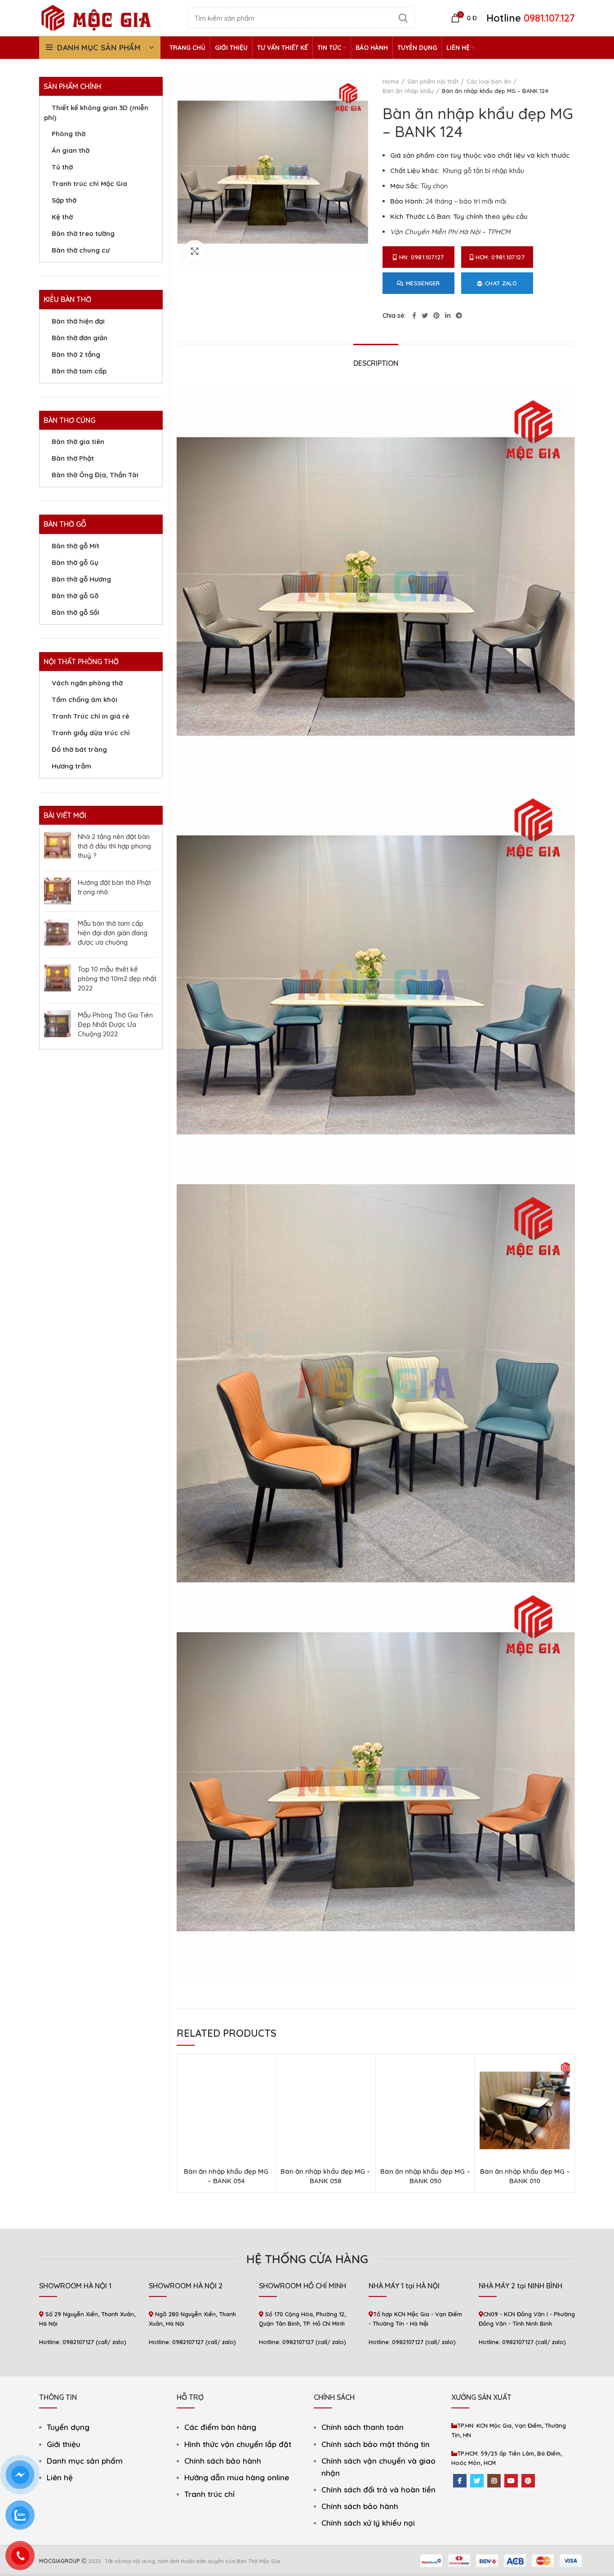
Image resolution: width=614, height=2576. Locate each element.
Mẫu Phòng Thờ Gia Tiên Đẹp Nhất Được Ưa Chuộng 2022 (115, 1024)
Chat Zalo (501, 283)
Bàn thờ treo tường (83, 233)
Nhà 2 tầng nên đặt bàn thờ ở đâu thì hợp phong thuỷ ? (114, 846)
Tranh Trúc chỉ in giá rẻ (91, 716)
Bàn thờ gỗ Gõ (75, 596)
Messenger (423, 283)
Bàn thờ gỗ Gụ (75, 562)
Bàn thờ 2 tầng (76, 354)
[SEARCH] (403, 18)
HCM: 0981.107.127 (500, 257)
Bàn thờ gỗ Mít (76, 546)
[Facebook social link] (414, 315)
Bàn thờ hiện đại (78, 321)
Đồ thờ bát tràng (79, 749)
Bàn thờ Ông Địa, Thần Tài (95, 475)
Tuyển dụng (68, 2427)
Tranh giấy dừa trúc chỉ (91, 733)
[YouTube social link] (511, 2481)
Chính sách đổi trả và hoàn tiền (378, 2489)
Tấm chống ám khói (85, 700)
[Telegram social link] (459, 315)
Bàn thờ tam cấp (79, 371)
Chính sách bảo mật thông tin (376, 2444)
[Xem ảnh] (195, 251)
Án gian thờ (71, 150)
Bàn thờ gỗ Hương (81, 579)
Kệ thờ (62, 217)
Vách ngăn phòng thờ (87, 683)
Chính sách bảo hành (223, 2461)
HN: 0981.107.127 (422, 257)
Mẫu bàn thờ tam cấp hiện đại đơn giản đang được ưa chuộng (113, 933)
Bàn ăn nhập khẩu (408, 91)
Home (391, 81)
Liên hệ (60, 2477)
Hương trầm (71, 766)
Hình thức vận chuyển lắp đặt (238, 2444)
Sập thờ (64, 200)
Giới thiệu (64, 2444)
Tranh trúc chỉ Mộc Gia (89, 184)
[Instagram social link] (494, 2481)
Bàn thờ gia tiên (78, 442)
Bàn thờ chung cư (81, 250)
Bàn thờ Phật (73, 458)
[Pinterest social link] (436, 315)
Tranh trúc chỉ (209, 2494)
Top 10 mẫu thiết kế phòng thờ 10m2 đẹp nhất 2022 (117, 979)
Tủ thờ (62, 167)
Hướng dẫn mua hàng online (237, 2477)
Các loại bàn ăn (489, 81)
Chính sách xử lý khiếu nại (368, 2523)
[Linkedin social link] (448, 315)
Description (376, 363)
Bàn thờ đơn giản (80, 338)
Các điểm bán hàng (220, 2427)
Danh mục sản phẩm (85, 2461)
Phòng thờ (69, 134)
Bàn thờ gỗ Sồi (76, 612)
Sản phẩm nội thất (433, 81)
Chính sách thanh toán (363, 2427)
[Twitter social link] (425, 315)
